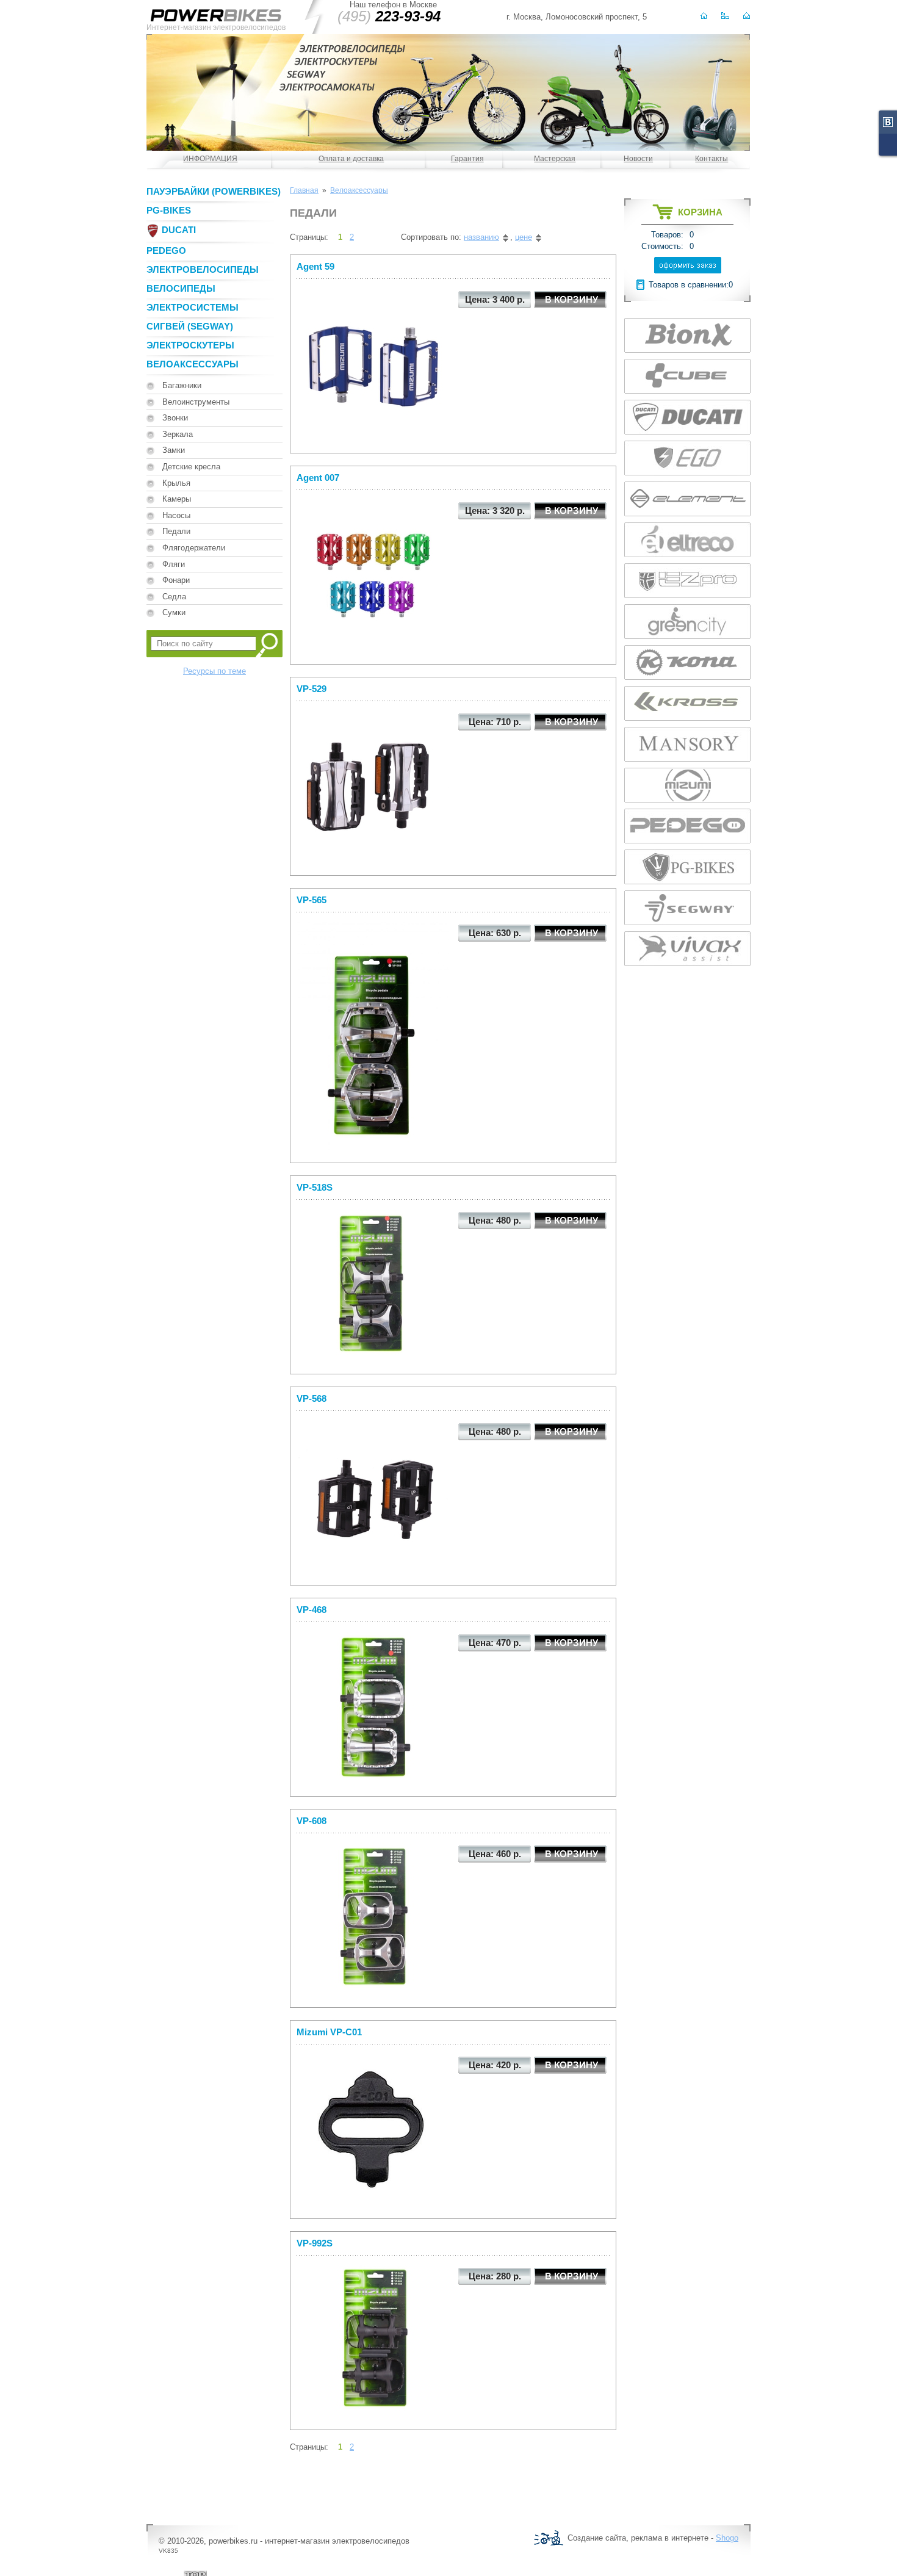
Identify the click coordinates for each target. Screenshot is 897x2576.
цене (524, 237)
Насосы (176, 515)
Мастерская (555, 159)
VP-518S (315, 1187)
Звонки (175, 418)
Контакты (711, 159)
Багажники (182, 385)
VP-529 (312, 689)
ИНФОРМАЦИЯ (210, 159)
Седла (174, 597)
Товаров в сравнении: (689, 285)
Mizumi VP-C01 (329, 2032)
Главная (304, 190)
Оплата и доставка (351, 159)
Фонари (176, 580)
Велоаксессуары (359, 190)
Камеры (177, 499)
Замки (174, 450)
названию (481, 237)
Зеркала (178, 434)
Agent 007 (318, 478)
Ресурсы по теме (214, 671)
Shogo (727, 2538)
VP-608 (312, 1821)
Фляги (174, 564)
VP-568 (312, 1398)
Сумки (174, 612)
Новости (638, 159)
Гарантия (467, 159)
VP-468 (312, 1610)
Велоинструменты (196, 402)
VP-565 (312, 900)
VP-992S (315, 2243)
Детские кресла (191, 467)
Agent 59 (315, 266)
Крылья (176, 483)
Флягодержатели (194, 548)
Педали (176, 531)
